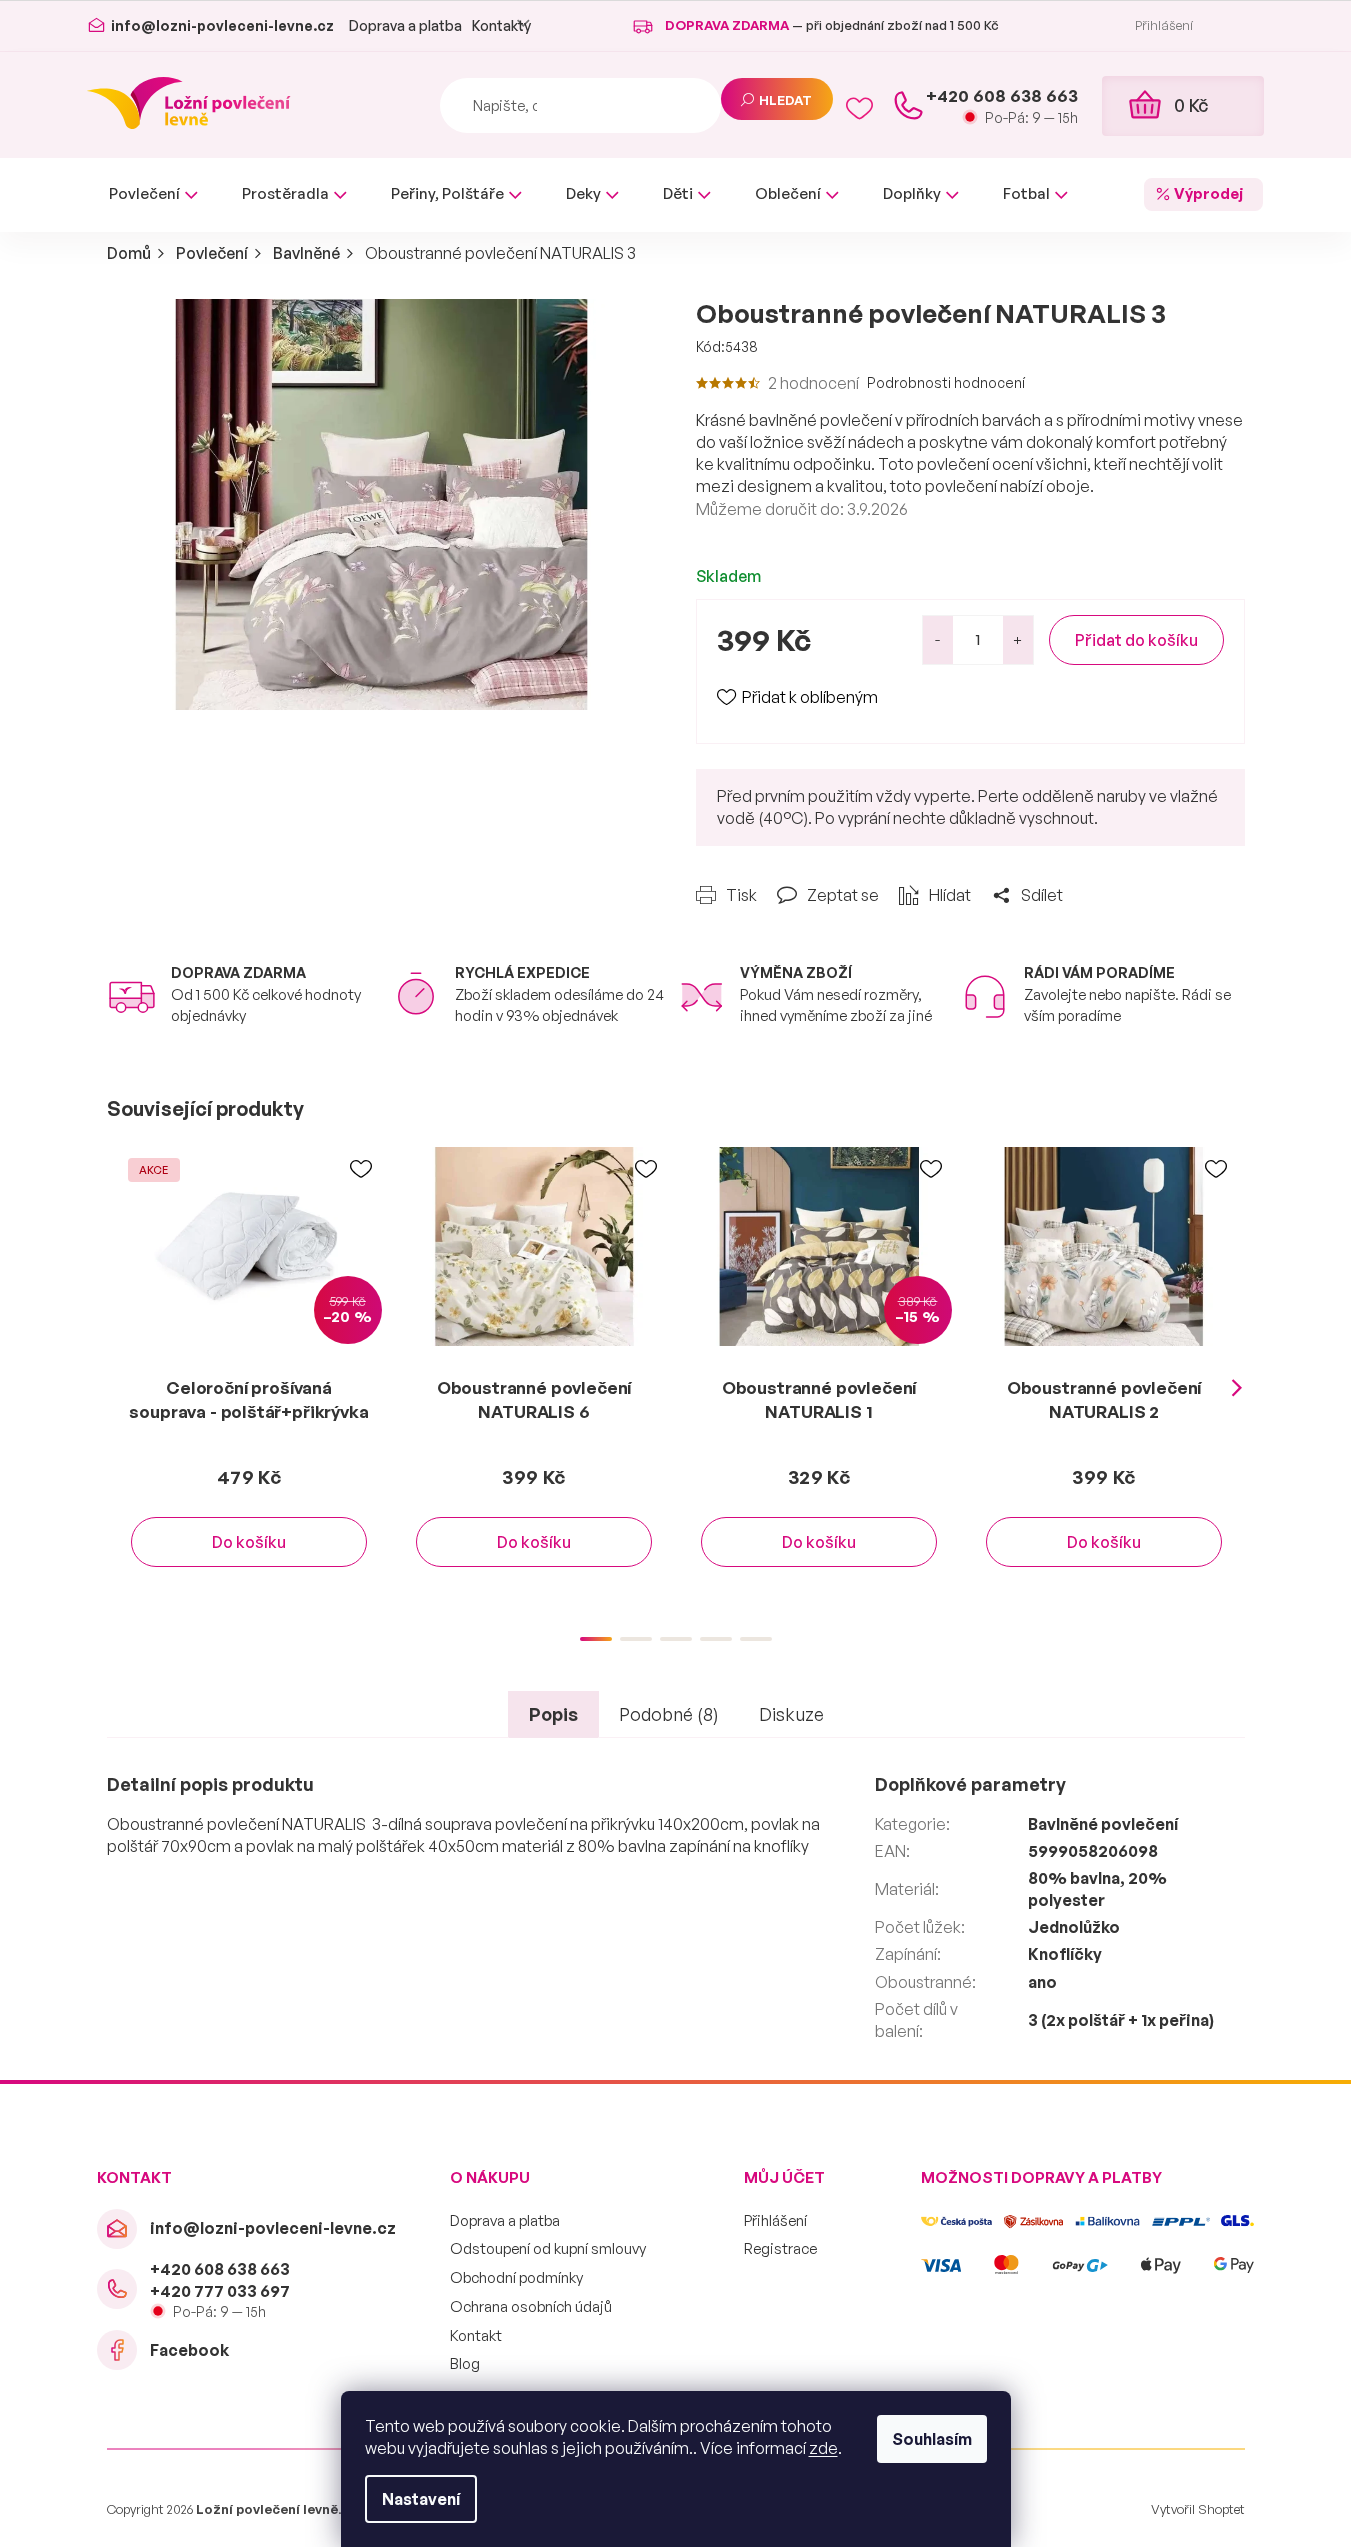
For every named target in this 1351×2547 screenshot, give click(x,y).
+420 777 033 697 (220, 2291)
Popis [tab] (553, 1714)
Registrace (780, 2248)
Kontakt (476, 2335)
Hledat (786, 100)
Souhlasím (932, 2439)
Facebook (189, 2350)
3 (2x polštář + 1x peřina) (1121, 2020)
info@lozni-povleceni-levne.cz (273, 2228)
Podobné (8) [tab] (669, 1714)
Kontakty (501, 25)
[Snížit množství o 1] (938, 640)
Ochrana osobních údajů (531, 2306)
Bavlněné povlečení (1103, 1824)
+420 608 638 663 (220, 2269)
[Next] (1237, 1389)
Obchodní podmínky (516, 2277)
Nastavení (421, 2499)
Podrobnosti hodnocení (946, 382)
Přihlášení (775, 2220)
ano (1042, 1982)
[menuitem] (153, 194)
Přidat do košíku (1136, 640)
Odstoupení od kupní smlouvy (548, 2248)
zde (823, 2448)
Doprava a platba (405, 25)
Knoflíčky (1065, 1954)
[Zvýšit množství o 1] (1018, 640)
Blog (465, 2363)
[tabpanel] (249, 1377)
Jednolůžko (1074, 1927)
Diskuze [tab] (791, 1714)
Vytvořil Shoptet (1198, 2509)
